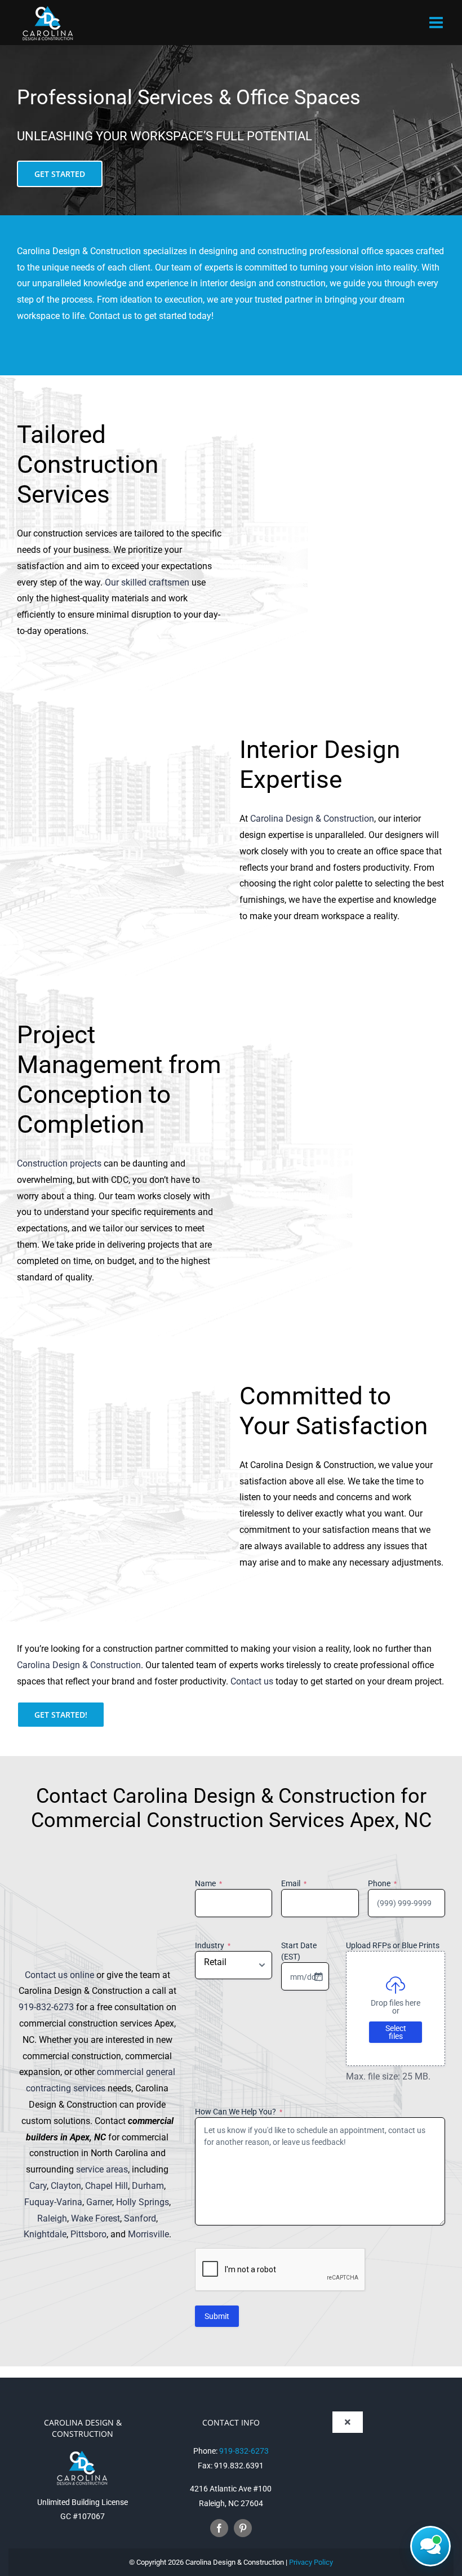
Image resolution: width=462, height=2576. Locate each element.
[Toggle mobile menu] (437, 23)
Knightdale (45, 2234)
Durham (148, 2186)
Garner (99, 2202)
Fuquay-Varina (53, 2202)
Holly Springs (143, 2202)
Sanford (140, 2218)
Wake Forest (95, 2218)
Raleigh (52, 2218)
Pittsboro (88, 2234)
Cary (38, 2186)
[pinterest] (243, 2528)
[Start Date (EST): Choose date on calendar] (318, 1976)
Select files (396, 2032)
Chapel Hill (106, 2186)
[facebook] (219, 2528)
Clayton (66, 2186)
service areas (102, 2169)
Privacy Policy (311, 2562)
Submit (217, 2316)
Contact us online (59, 1975)
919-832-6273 (46, 2007)
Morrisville (148, 2234)
